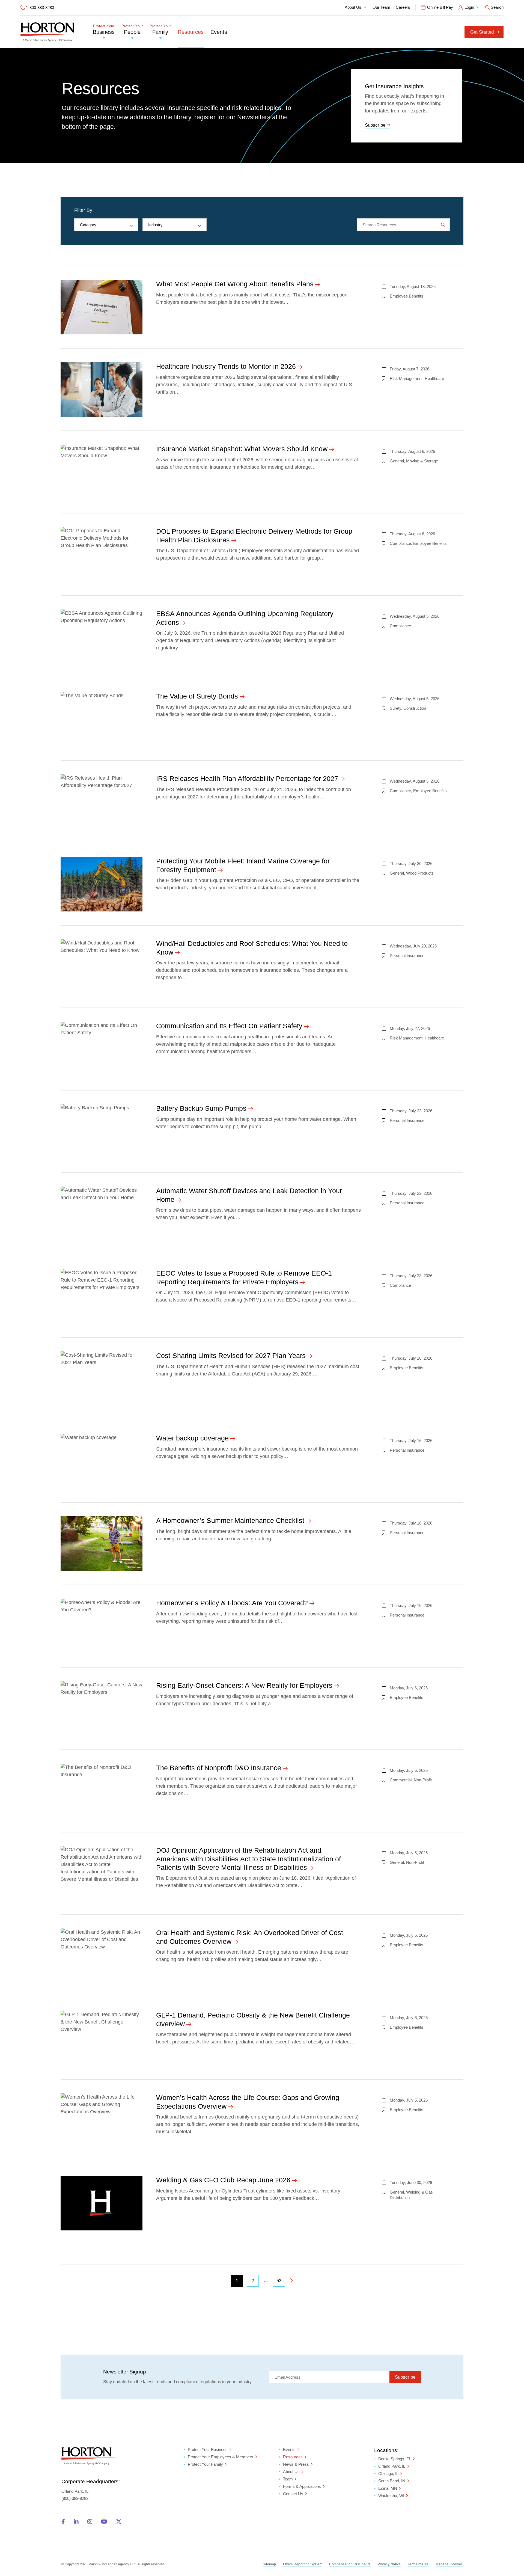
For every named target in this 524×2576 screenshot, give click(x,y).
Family (160, 30)
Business (104, 30)
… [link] (266, 2281)
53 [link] (279, 2281)
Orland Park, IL (392, 2466)
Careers (403, 7)
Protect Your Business (208, 2449)
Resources (191, 32)
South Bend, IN (392, 2481)
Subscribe (375, 125)
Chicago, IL (388, 2474)
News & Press (296, 2464)
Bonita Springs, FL (395, 2459)
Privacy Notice (389, 2564)
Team (288, 2479)
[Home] (50, 32)
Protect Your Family (205, 2464)
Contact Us (293, 2494)
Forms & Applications (302, 2486)
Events (219, 32)
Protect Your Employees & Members (221, 2457)
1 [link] (237, 2281)
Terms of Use (418, 2564)
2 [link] (253, 2281)
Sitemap (270, 2564)
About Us (353, 7)
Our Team (381, 7)
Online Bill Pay (440, 7)
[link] (291, 2281)
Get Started (482, 32)
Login (469, 7)
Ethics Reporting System (303, 2564)
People (132, 30)
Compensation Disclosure (350, 2564)
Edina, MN (388, 2489)
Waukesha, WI (391, 2496)
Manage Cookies (449, 2564)
